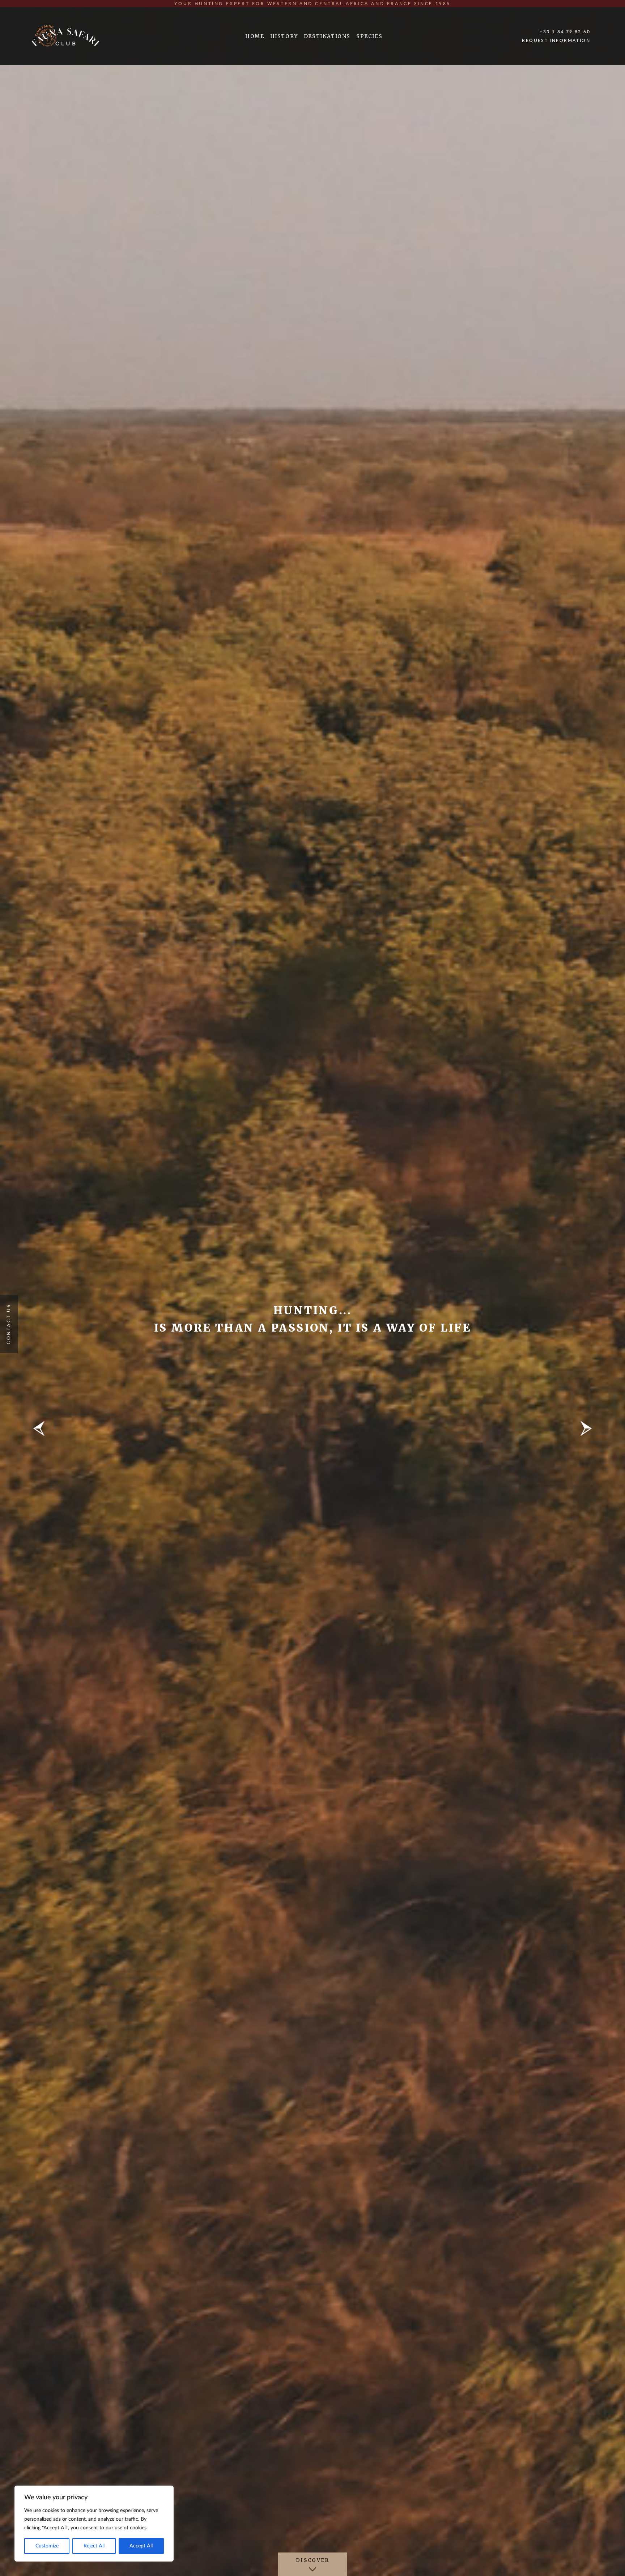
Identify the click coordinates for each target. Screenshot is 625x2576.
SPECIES (369, 36)
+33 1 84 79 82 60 (565, 32)
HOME (255, 36)
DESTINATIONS (327, 36)
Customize (47, 2546)
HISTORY (284, 36)
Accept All (141, 2546)
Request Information (556, 41)
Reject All (94, 2546)
